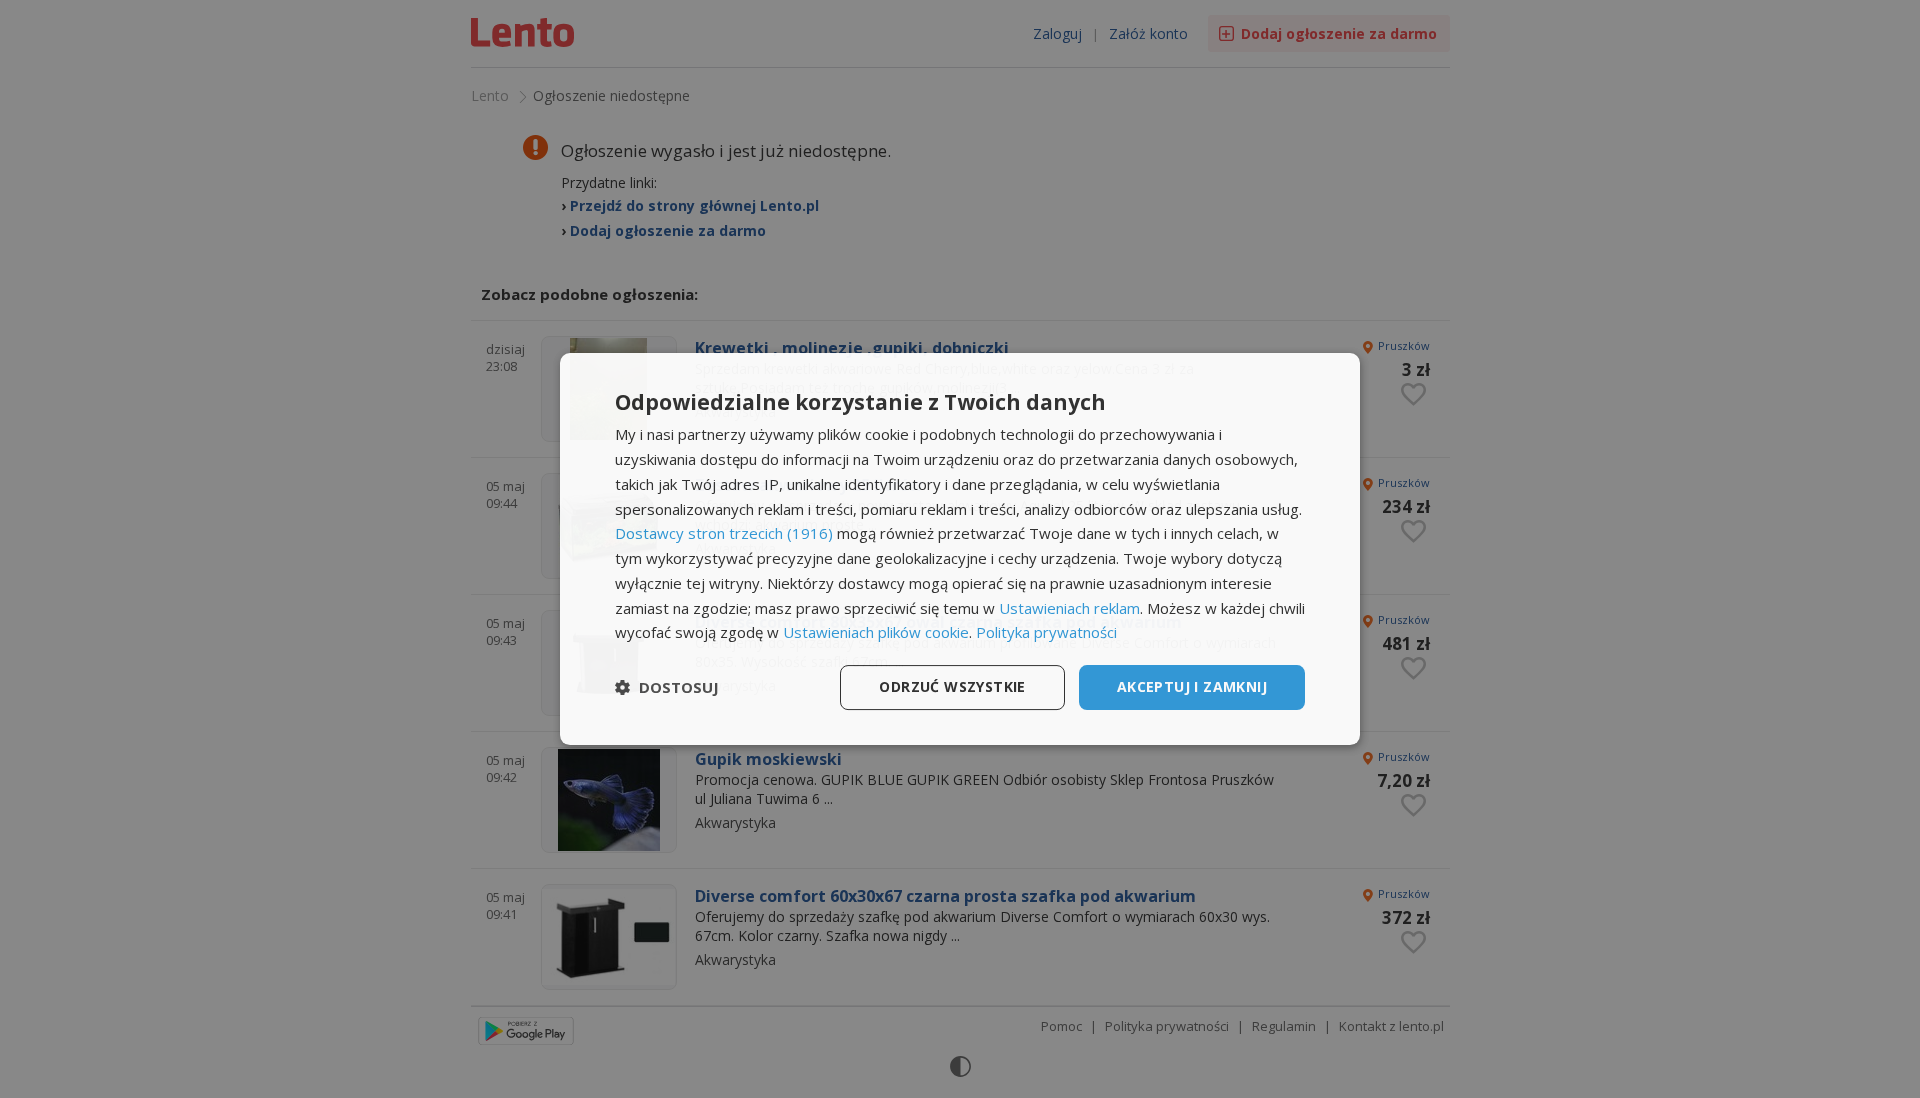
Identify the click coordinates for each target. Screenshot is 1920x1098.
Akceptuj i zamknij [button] (1192, 686)
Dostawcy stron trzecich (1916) (724, 533)
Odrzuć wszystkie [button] (952, 686)
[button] (667, 688)
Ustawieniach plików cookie (876, 632)
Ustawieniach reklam (1069, 608)
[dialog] (960, 549)
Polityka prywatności (1046, 632)
